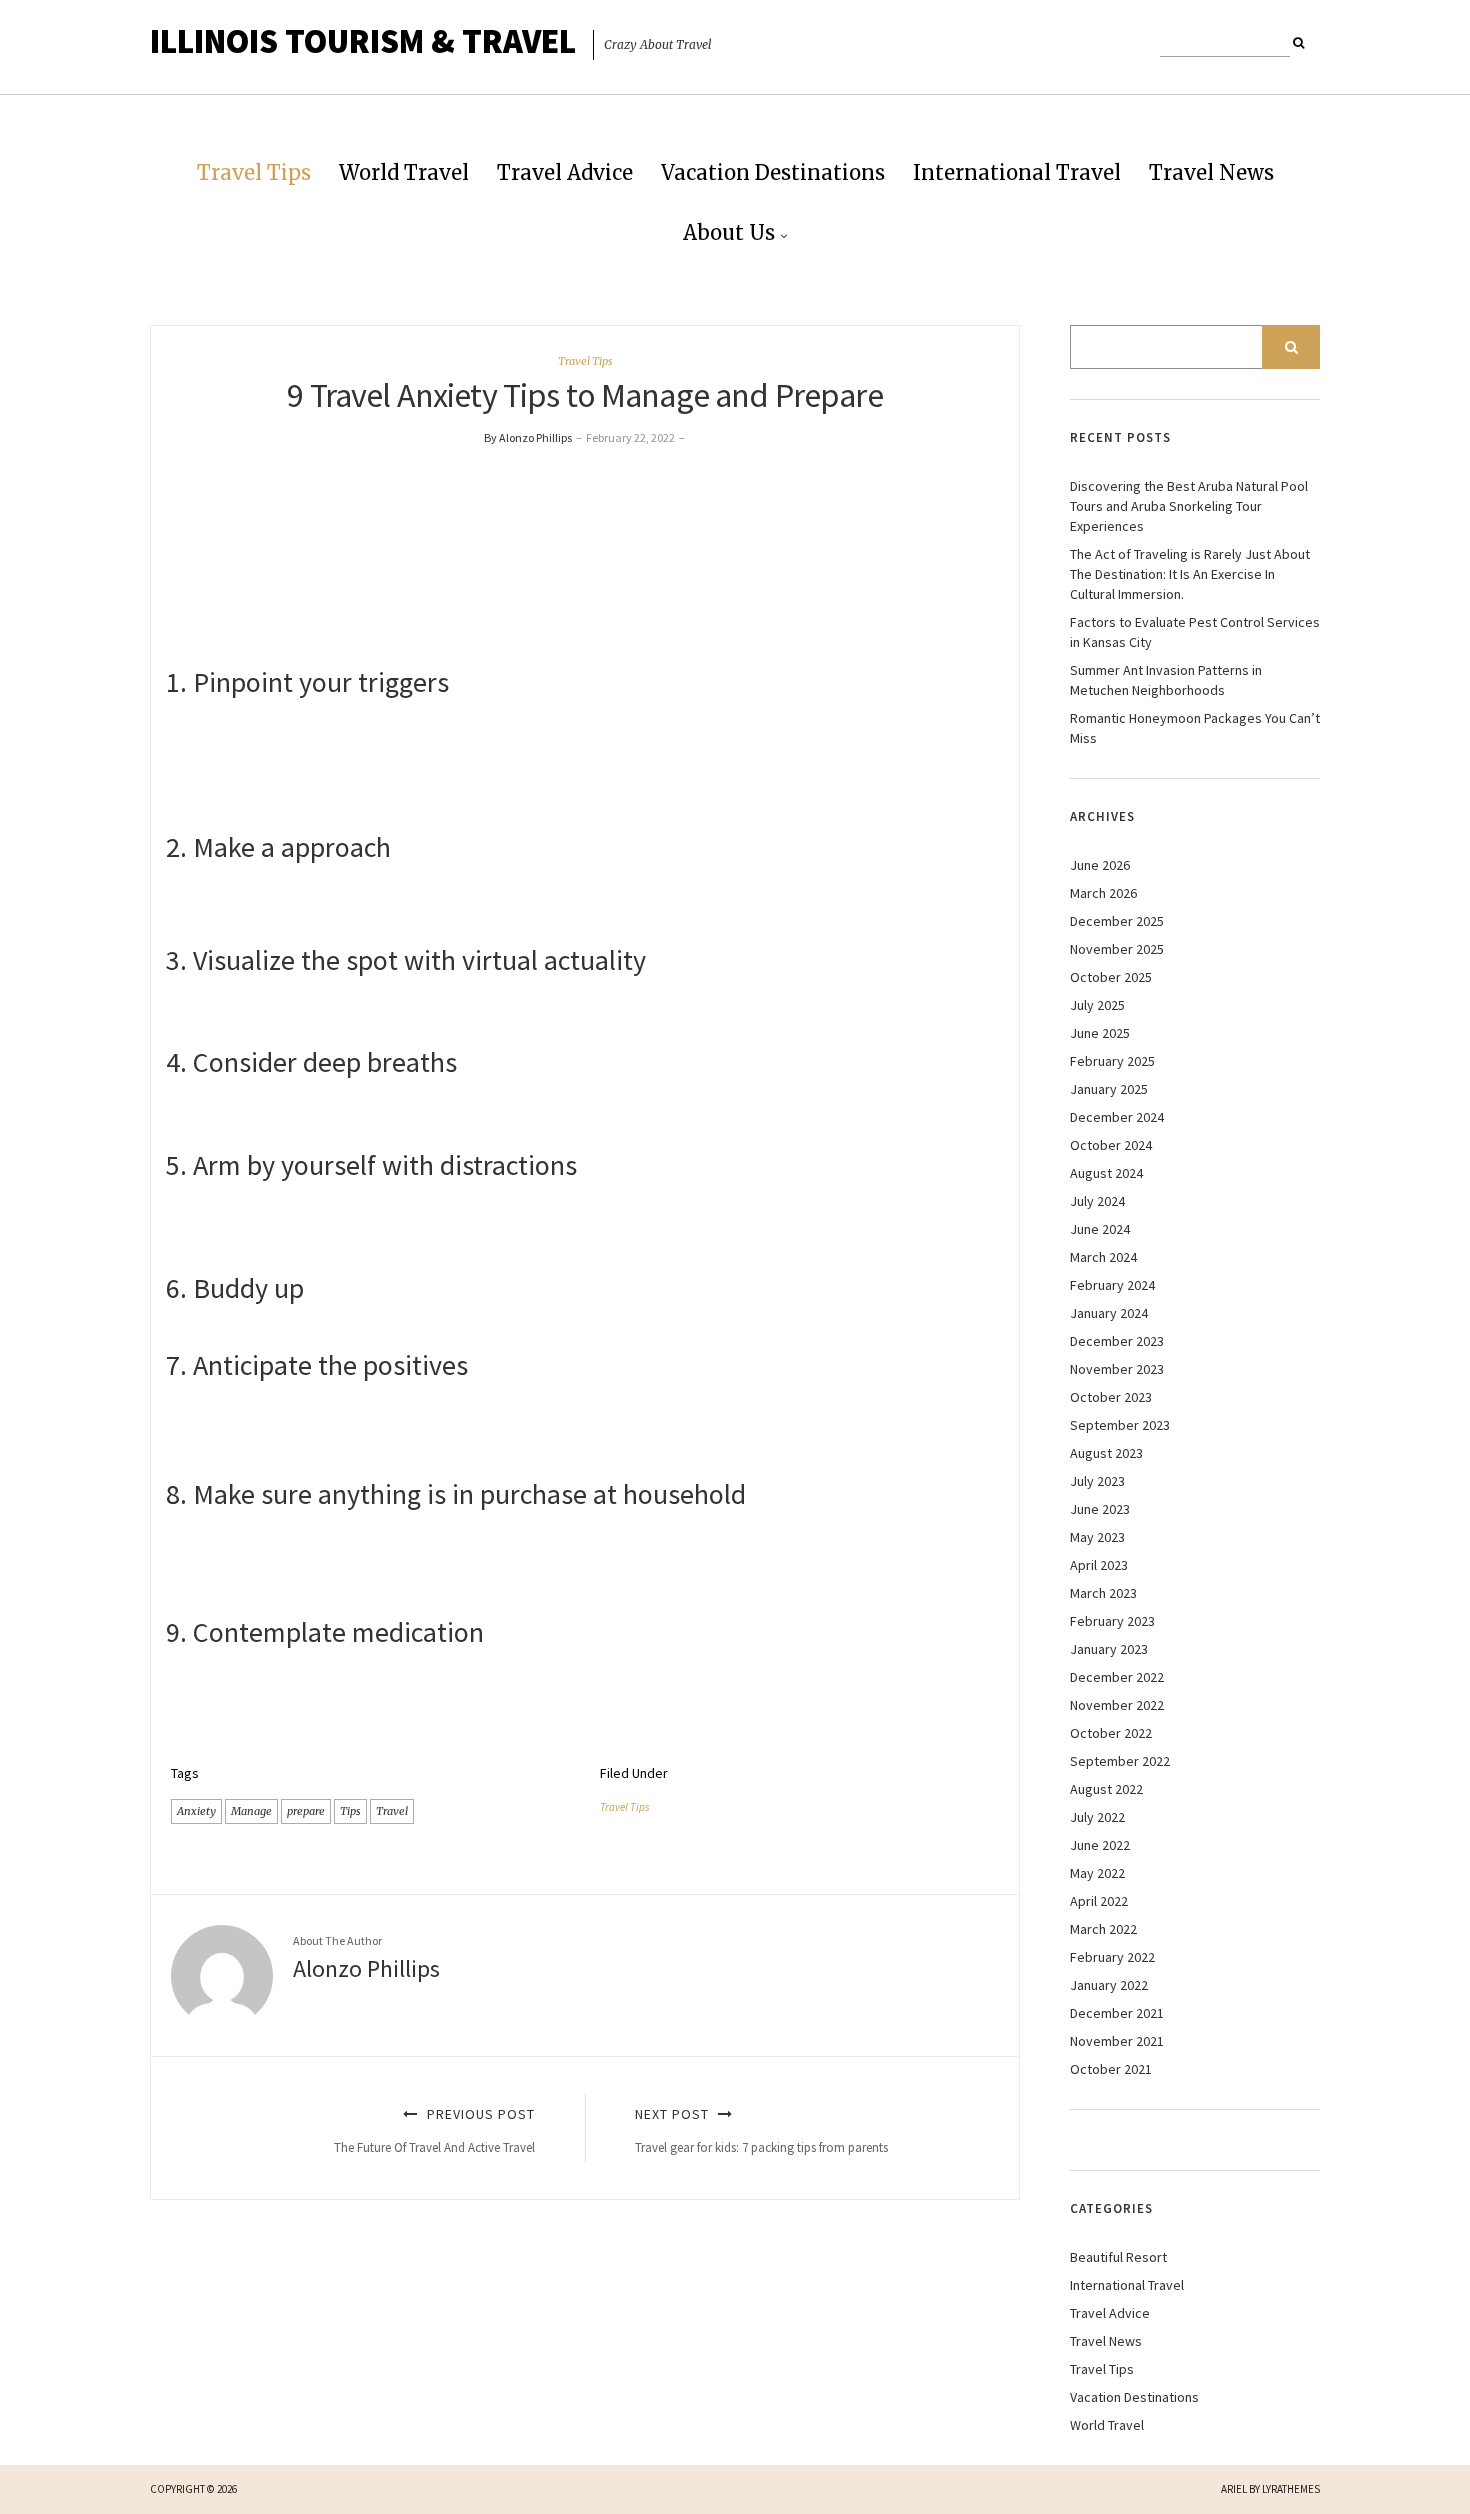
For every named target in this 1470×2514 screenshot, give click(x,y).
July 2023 (1097, 1481)
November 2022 (1117, 1705)
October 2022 (1111, 1733)
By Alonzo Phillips (528, 437)
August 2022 (1106, 1789)
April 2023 (1099, 1565)
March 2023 (1103, 1593)
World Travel (404, 172)
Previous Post (434, 2130)
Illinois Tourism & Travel (363, 41)
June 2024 (1100, 1229)
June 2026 (1100, 865)
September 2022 (1120, 1761)
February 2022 (1112, 1957)
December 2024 (1117, 1117)
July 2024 (1097, 1201)
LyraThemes (1291, 2489)
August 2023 (1106, 1453)
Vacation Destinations (773, 172)
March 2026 (1103, 893)
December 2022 (1117, 1677)
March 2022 (1103, 1929)
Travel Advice (565, 172)
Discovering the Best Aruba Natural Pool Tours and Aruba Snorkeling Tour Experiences (1189, 506)
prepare (306, 1811)
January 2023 (1109, 1649)
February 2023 (1112, 1621)
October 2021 (1111, 2069)
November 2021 (1117, 2041)
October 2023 (1111, 1397)
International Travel (1017, 172)
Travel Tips (254, 172)
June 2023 (1100, 1509)
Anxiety (196, 1811)
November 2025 (1117, 949)
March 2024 (1103, 1257)
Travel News (1211, 172)
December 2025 (1117, 921)
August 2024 (1106, 1173)
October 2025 (1111, 977)
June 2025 (1100, 1033)
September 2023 (1120, 1425)
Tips (350, 1811)
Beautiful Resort (1118, 2257)
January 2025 (1109, 1089)
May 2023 (1097, 1537)
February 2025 (1112, 1061)
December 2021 (1117, 2013)
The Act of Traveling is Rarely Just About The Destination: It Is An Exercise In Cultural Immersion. (1190, 574)
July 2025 (1097, 1005)
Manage (251, 1811)
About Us (729, 232)
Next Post (761, 2130)
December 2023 (1117, 1341)
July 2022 (1097, 1817)
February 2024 (1112, 1285)
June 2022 (1100, 1845)
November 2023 (1117, 1369)
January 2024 (1109, 1313)
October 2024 (1111, 1145)
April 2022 (1099, 1901)
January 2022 (1109, 1985)
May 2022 (1097, 1873)
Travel (392, 1811)
